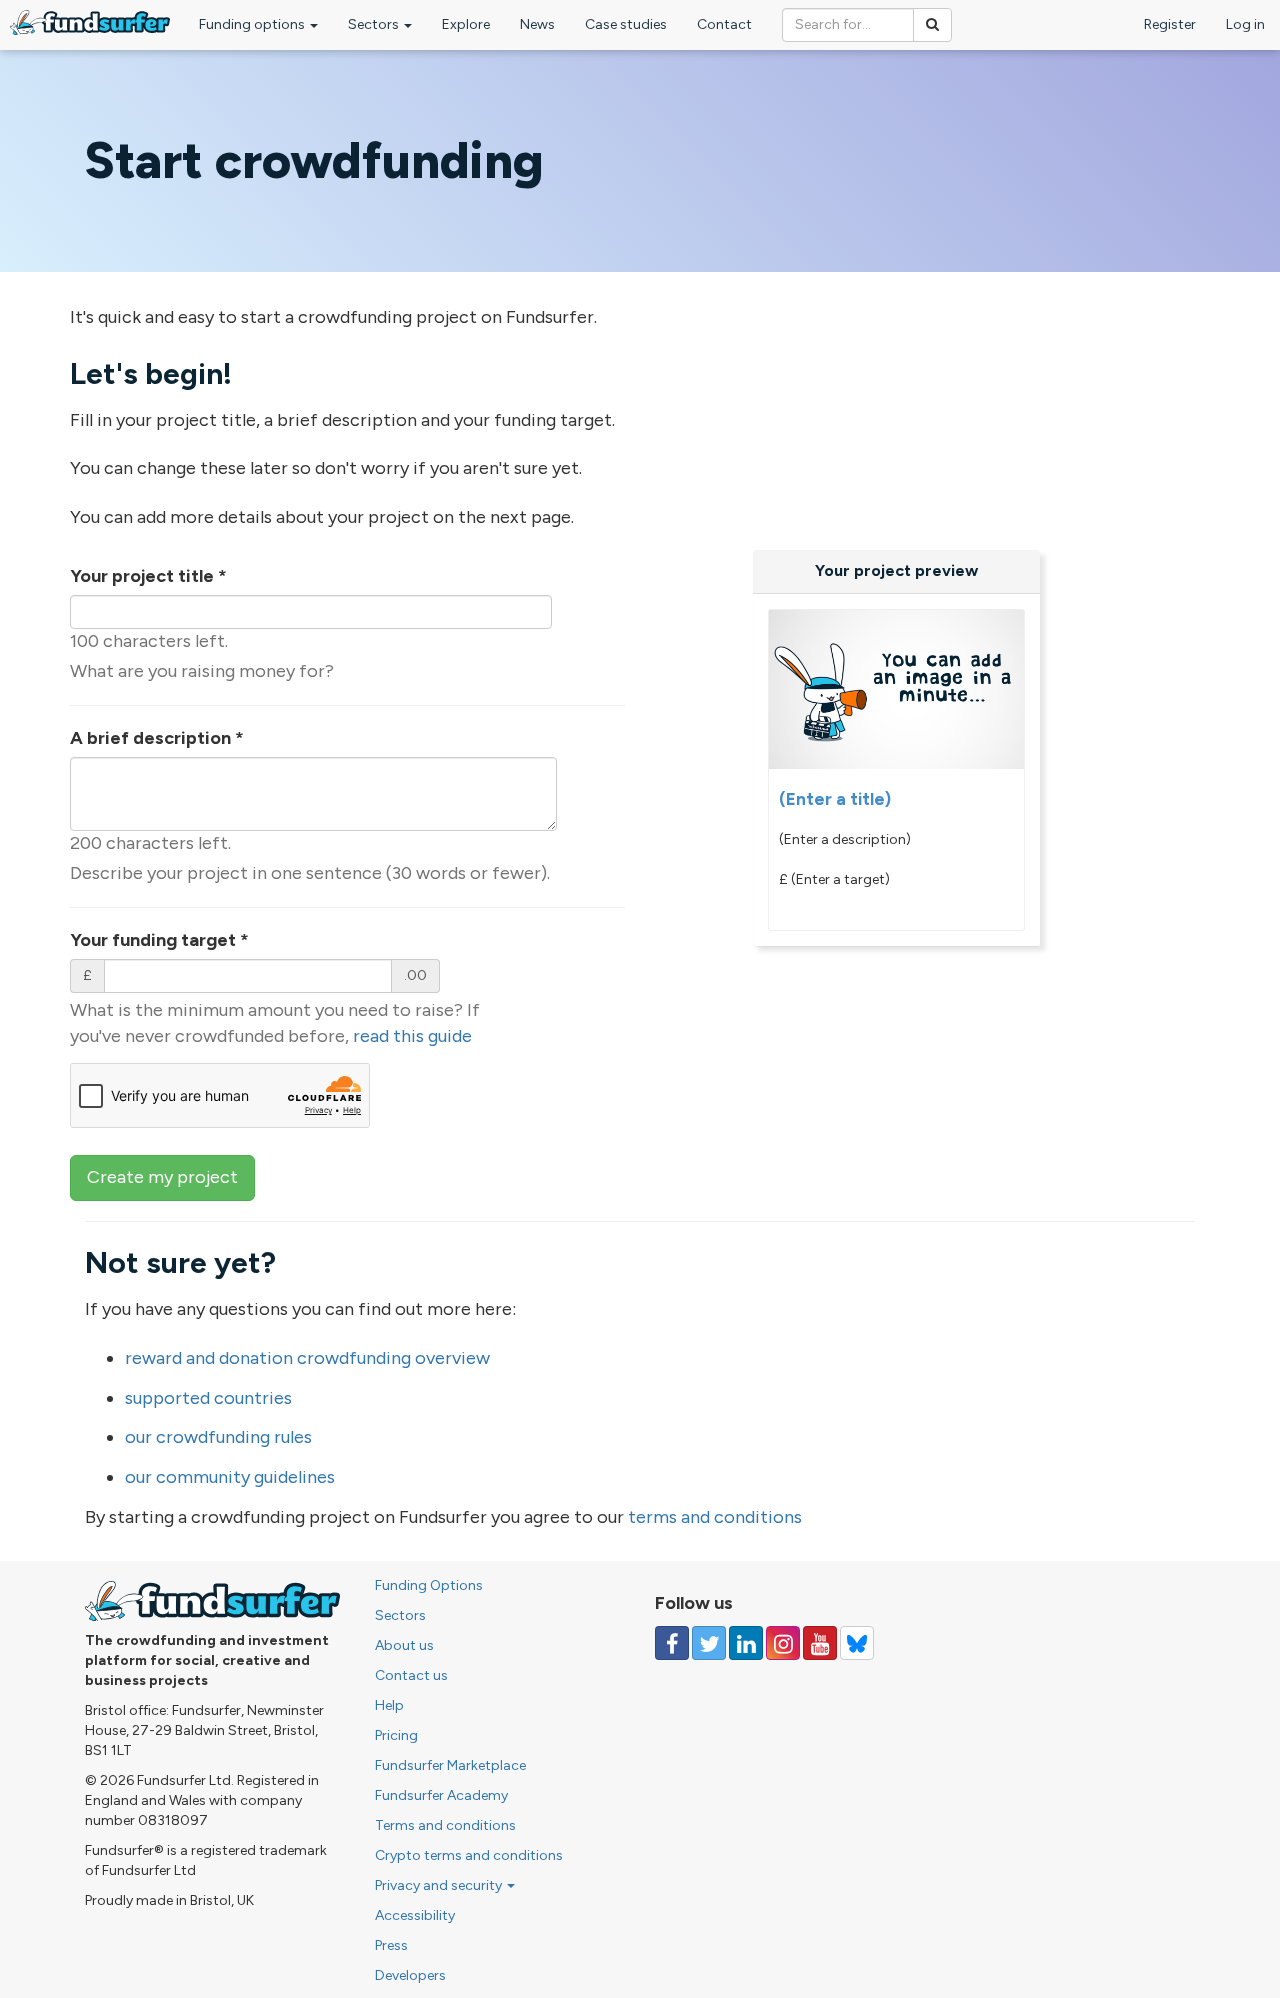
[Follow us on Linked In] (746, 1643)
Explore (466, 24)
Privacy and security (440, 1885)
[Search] (932, 25)
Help (389, 1705)
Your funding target (159, 940)
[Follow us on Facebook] (672, 1643)
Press (391, 1945)
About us (404, 1645)
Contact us (411, 1675)
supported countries (208, 1398)
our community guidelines (230, 1477)
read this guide (412, 1036)
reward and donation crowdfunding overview (307, 1358)
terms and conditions (715, 1517)
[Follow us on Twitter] (709, 1643)
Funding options (253, 24)
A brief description (157, 738)
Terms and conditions (445, 1825)
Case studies (626, 24)
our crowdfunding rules (218, 1437)
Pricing (396, 1735)
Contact (724, 24)
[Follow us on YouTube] (820, 1643)
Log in (1245, 24)
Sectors (375, 24)
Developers (410, 1975)
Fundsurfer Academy (441, 1795)
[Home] (90, 22)
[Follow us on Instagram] (783, 1643)
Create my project (162, 1177)
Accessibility (415, 1915)
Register (1170, 24)
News (537, 24)
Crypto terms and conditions (469, 1855)
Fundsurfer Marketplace (450, 1765)
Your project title (148, 576)
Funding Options (429, 1585)
